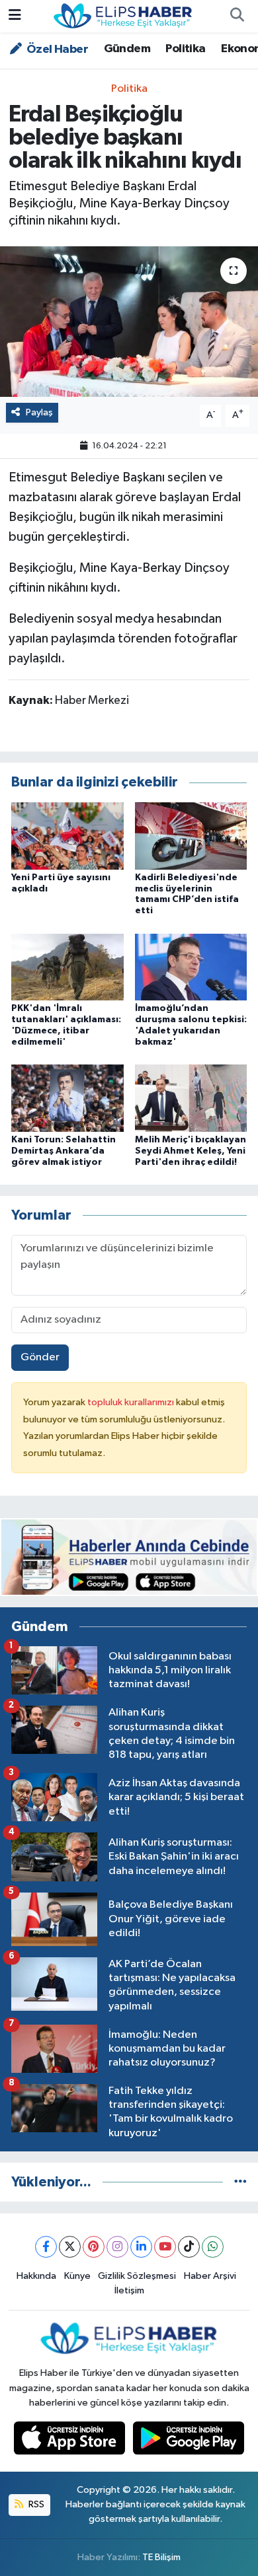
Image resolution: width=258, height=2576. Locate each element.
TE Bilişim (161, 2557)
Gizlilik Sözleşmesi (137, 2276)
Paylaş (39, 412)
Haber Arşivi (210, 2276)
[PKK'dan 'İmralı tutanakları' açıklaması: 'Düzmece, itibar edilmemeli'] (67, 966)
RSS (35, 2504)
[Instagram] (117, 2247)
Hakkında (36, 2276)
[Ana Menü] (15, 16)
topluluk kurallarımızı (132, 1402)
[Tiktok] (189, 2247)
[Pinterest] (94, 2247)
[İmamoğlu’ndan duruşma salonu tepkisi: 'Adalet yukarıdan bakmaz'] (191, 966)
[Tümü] (240, 2182)
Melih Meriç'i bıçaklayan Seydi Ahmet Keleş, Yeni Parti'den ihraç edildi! (191, 1151)
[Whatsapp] (213, 2247)
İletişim (129, 2290)
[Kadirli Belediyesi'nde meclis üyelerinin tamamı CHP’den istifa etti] (191, 836)
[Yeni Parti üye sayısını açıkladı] (67, 836)
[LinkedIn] (141, 2247)
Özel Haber (56, 50)
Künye (77, 2276)
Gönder (40, 1357)
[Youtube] (165, 2247)
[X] (70, 2247)
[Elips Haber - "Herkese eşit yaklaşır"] (123, 16)
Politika (185, 49)
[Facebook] (46, 2247)
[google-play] (189, 2441)
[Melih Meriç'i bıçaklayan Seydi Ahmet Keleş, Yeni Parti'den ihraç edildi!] (191, 1098)
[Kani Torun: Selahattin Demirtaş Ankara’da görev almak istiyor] (67, 1098)
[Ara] (237, 17)
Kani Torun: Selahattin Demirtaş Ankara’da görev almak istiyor (64, 1151)
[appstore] (71, 2441)
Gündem (127, 49)
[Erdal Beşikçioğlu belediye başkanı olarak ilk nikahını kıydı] (129, 322)
